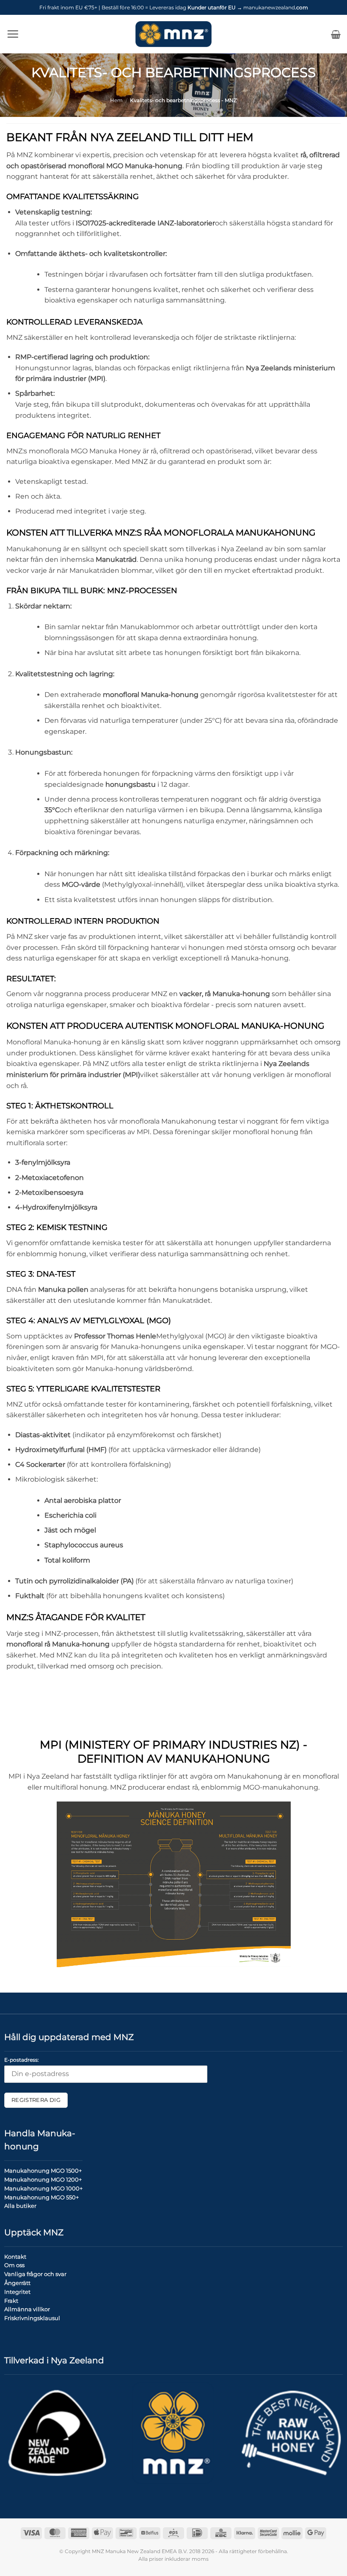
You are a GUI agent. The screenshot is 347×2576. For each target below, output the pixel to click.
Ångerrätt (17, 2283)
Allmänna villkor (27, 2309)
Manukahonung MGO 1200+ (43, 2179)
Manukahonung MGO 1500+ (43, 2171)
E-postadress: (22, 2060)
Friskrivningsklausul (32, 2318)
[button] (13, 34)
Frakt (11, 2301)
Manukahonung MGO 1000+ (43, 2188)
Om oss (14, 2265)
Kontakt (15, 2257)
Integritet (17, 2292)
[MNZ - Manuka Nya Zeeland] (173, 34)
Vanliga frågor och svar (35, 2274)
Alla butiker (20, 2206)
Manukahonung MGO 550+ (41, 2197)
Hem (116, 100)
